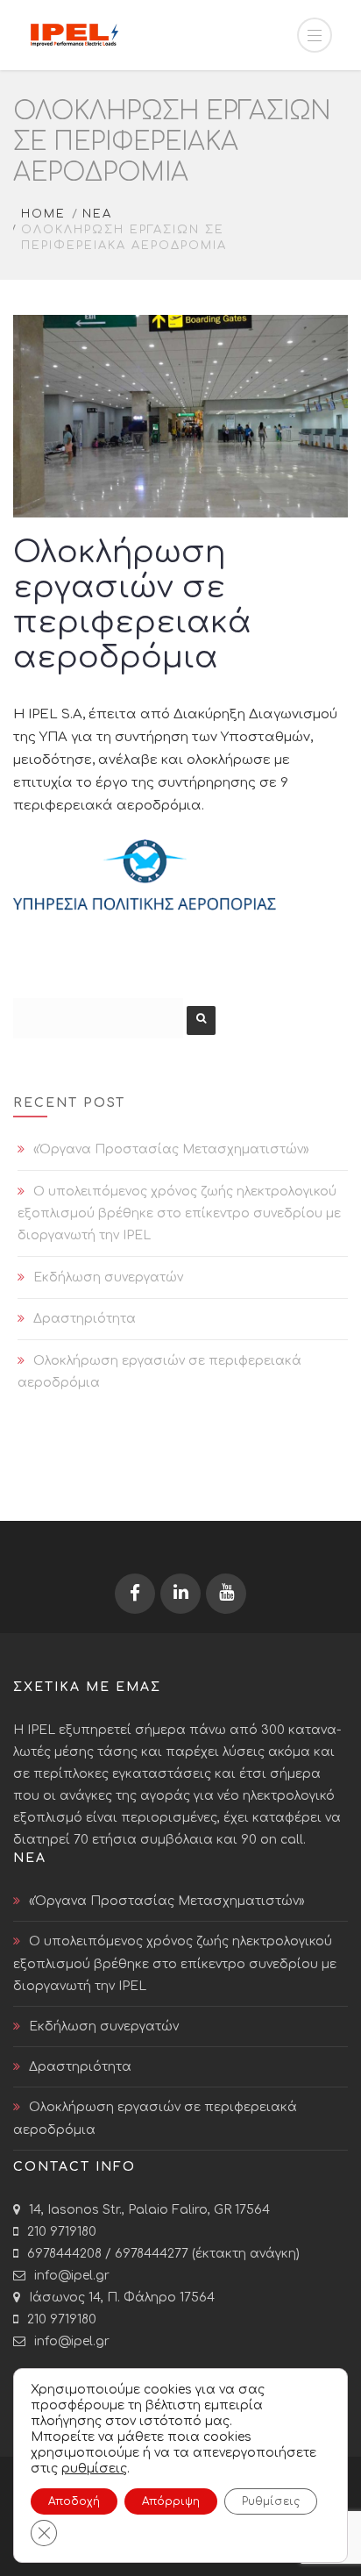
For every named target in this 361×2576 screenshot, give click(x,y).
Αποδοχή (74, 2501)
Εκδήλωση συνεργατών (108, 1277)
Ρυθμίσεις (271, 2501)
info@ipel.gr (72, 2276)
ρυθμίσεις (94, 2469)
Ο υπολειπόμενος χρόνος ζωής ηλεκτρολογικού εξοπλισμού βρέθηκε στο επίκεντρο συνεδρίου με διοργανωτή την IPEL (179, 1213)
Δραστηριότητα (85, 1319)
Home (43, 214)
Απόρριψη (171, 2501)
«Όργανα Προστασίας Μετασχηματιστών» (171, 1149)
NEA (97, 214)
